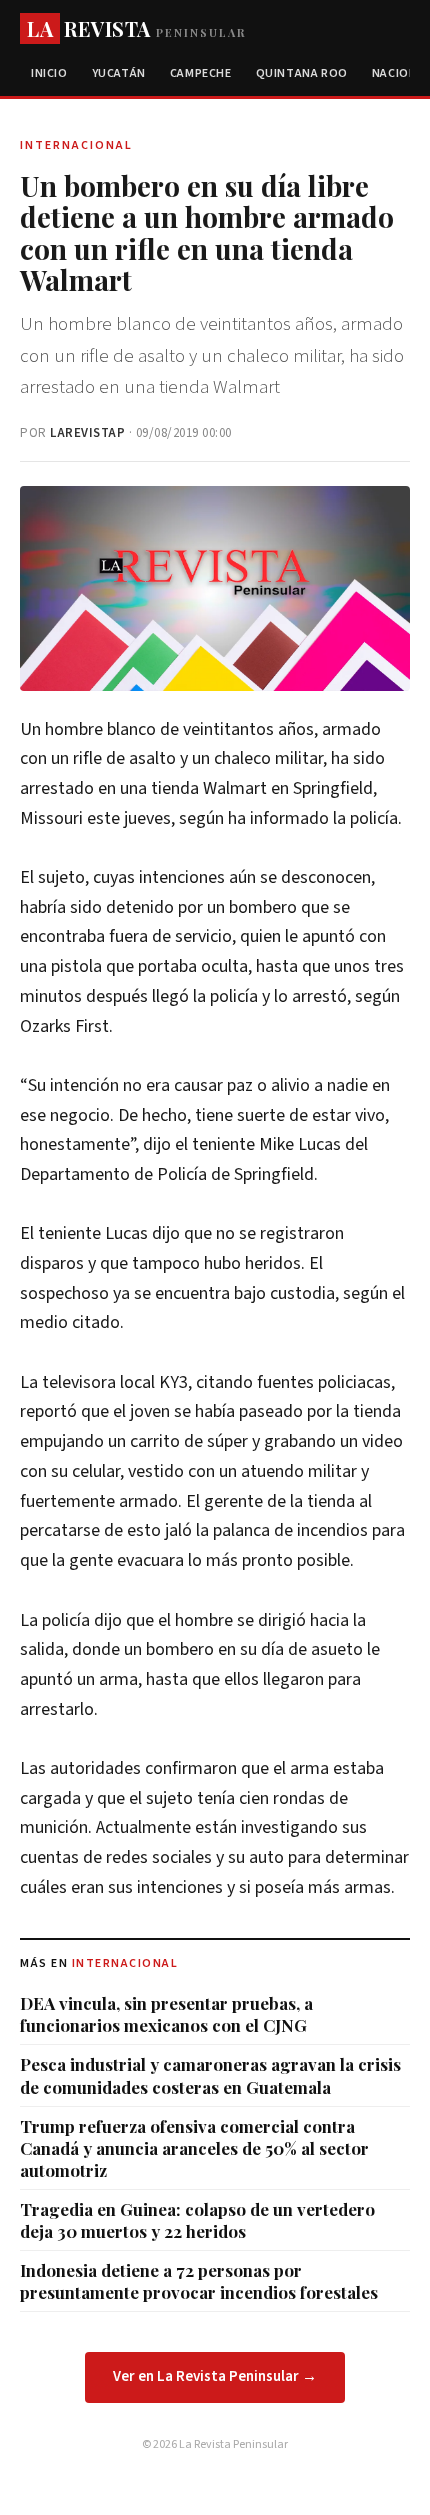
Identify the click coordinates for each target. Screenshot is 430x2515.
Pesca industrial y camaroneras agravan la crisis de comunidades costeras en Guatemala (210, 2075)
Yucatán (119, 73)
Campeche (201, 73)
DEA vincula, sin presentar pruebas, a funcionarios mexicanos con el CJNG (166, 2014)
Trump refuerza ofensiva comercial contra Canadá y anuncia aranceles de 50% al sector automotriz (194, 2148)
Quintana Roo (302, 73)
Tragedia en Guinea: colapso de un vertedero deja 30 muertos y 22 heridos (197, 2220)
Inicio (49, 73)
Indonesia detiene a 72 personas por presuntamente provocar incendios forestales (199, 2281)
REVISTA (136, 28)
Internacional (125, 1963)
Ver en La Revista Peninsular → (215, 2376)
